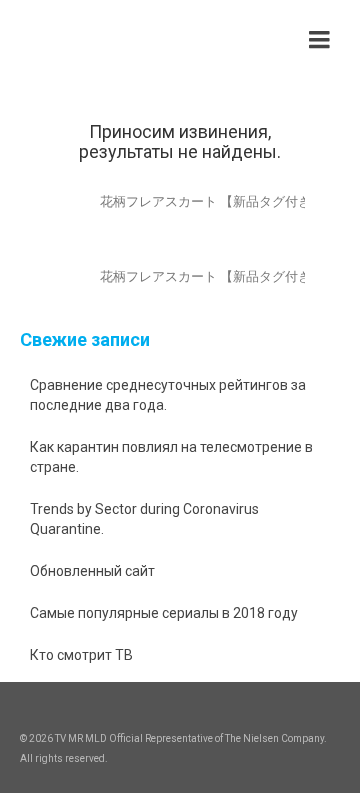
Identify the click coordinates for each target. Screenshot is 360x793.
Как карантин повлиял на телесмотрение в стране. (171, 457)
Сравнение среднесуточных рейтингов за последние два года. (168, 395)
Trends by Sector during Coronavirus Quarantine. (144, 519)
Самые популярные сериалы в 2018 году (164, 613)
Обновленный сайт (92, 571)
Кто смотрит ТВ (81, 655)
